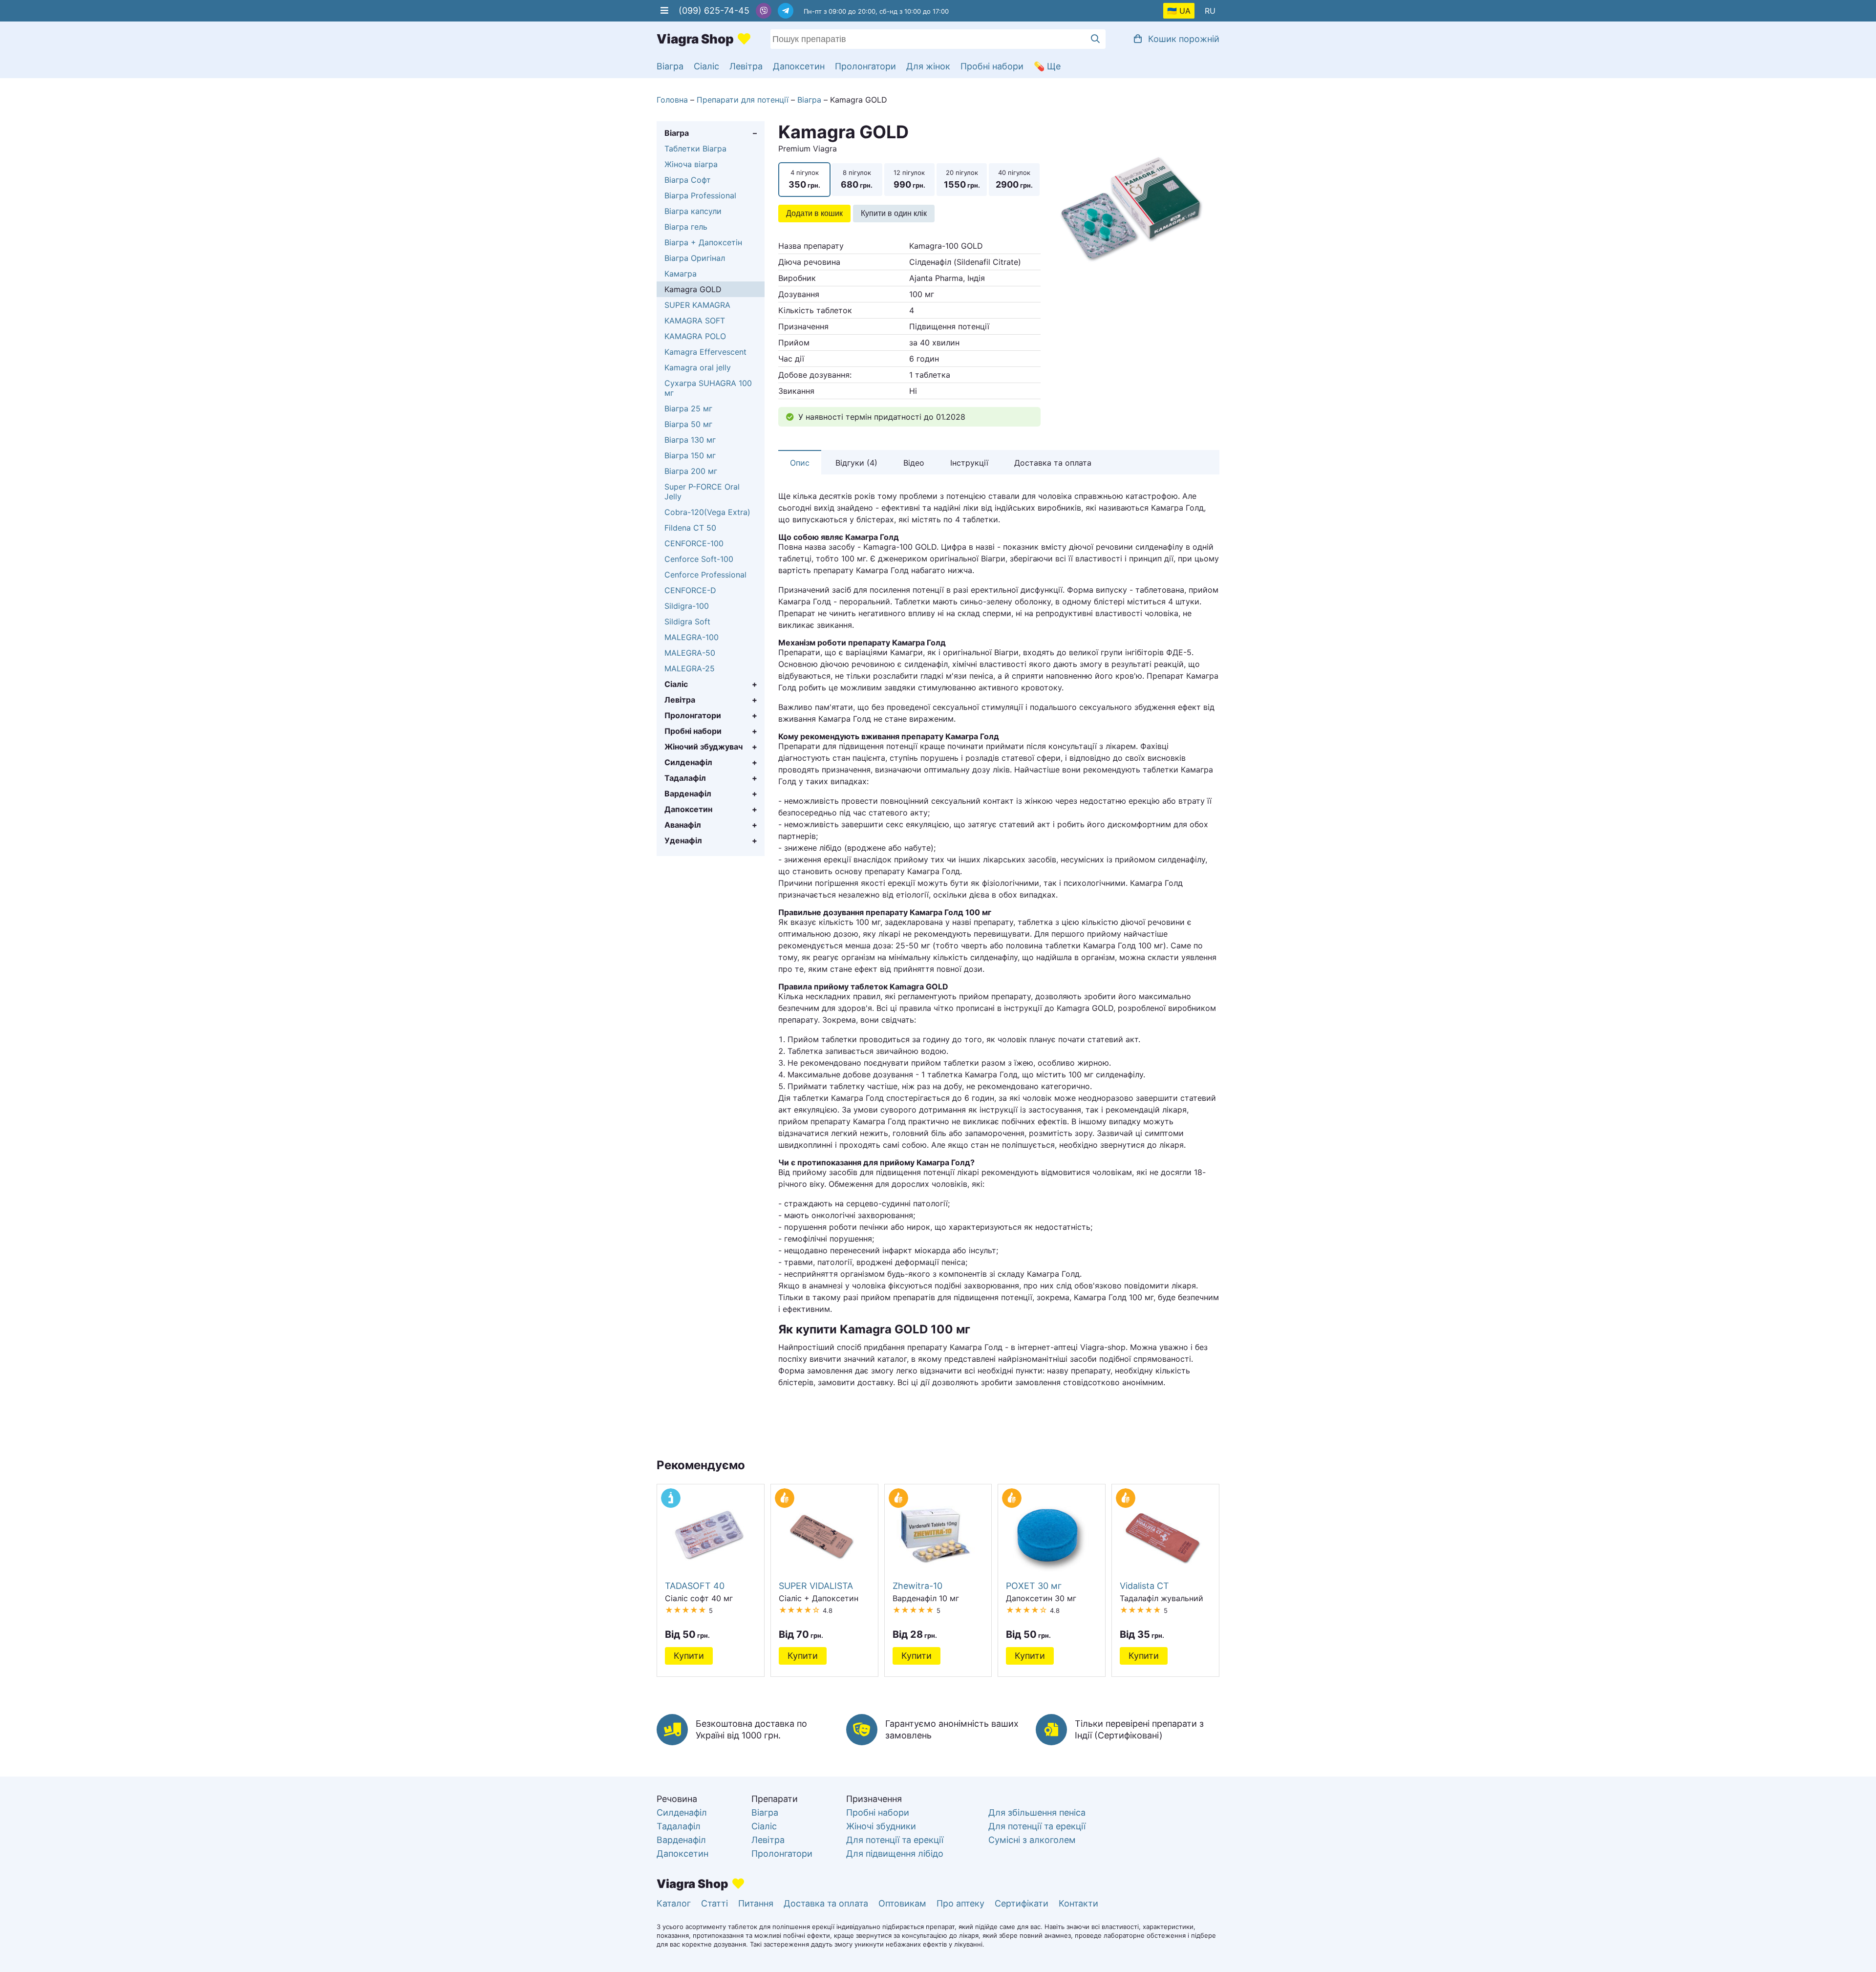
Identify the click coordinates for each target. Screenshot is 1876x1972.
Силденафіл (688, 762)
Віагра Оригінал (695, 258)
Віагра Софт (688, 180)
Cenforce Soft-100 (699, 559)
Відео (914, 463)
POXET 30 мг (1034, 1586)
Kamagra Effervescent (705, 352)
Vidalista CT (1144, 1586)
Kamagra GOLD (693, 289)
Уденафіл (683, 840)
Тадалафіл (685, 778)
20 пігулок (961, 179)
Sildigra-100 (687, 606)
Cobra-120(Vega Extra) (707, 512)
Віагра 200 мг (691, 471)
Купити (689, 1656)
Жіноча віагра (691, 164)
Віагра (670, 66)
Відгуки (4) (856, 463)
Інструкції (969, 463)
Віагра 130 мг (690, 440)
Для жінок (928, 66)
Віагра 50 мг (688, 424)
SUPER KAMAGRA (697, 305)
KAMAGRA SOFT (695, 321)
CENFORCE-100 (694, 543)
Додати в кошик (814, 213)
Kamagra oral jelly (698, 367)
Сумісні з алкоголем (1032, 1840)
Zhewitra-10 (917, 1586)
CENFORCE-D (690, 590)
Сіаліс (706, 66)
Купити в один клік (894, 213)
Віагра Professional (700, 195)
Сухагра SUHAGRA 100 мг (708, 388)
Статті (714, 1903)
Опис (800, 463)
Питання (756, 1903)
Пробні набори (992, 66)
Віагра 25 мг (688, 408)
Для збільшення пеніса (1037, 1812)
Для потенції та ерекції (895, 1840)
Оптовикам (902, 1903)
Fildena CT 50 (690, 528)
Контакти (1078, 1903)
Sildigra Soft (687, 622)
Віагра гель (686, 227)
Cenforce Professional (705, 575)
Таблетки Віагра (695, 149)
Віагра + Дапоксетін (703, 242)
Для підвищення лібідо (895, 1854)
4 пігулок (804, 179)
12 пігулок (909, 179)
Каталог (674, 1903)
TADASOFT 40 (695, 1586)
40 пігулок (1013, 179)
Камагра (681, 274)
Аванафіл (683, 825)
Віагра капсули (693, 211)
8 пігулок (856, 179)
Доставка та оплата (1053, 463)
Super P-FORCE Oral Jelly (702, 492)
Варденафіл (688, 793)
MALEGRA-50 (690, 653)
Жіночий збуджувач (703, 747)
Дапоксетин (799, 66)
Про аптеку (960, 1903)
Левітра (746, 66)
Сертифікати (1022, 1903)
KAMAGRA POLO (695, 336)
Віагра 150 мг (690, 455)
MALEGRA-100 (692, 637)
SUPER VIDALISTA (816, 1586)
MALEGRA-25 (690, 668)
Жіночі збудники (881, 1826)
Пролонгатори (865, 66)
